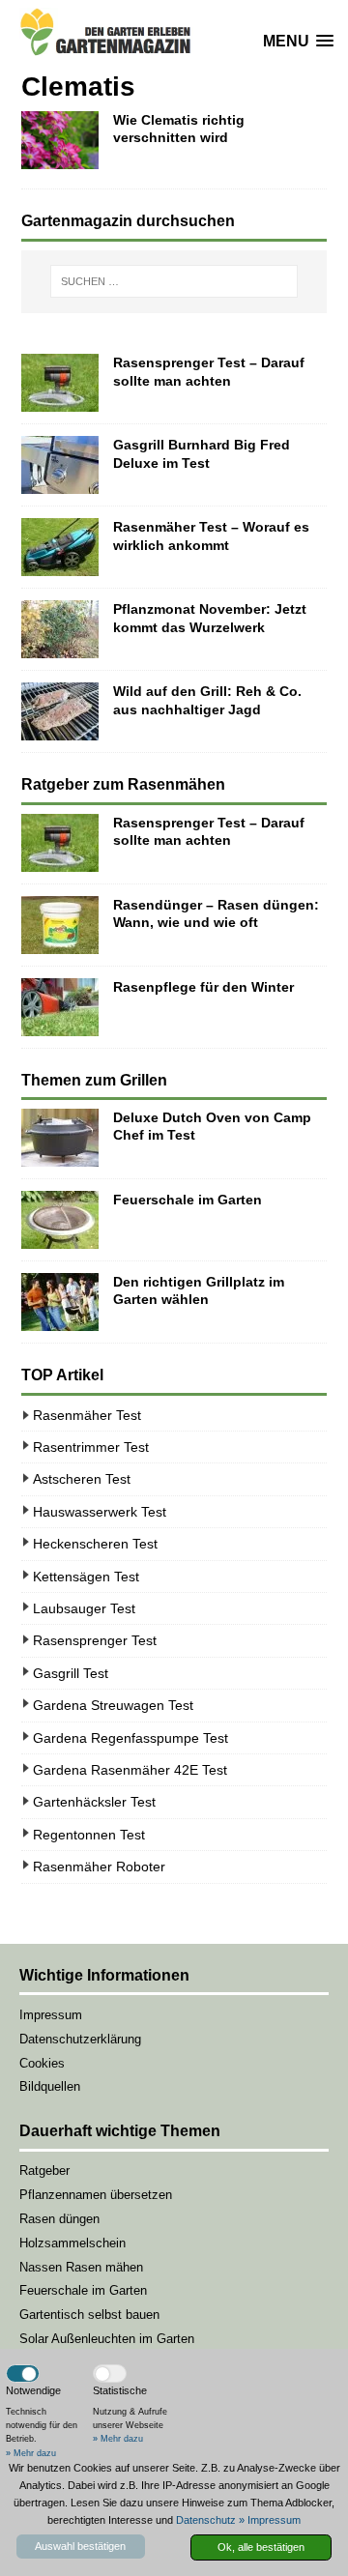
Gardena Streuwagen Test (113, 1705)
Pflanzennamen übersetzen (96, 2195)
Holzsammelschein (72, 2243)
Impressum (51, 2015)
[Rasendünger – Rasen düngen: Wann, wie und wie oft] (60, 925)
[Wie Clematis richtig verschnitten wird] (60, 140)
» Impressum (270, 2520)
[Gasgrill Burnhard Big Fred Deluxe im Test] (60, 465)
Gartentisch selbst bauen (89, 2315)
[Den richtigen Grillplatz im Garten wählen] (60, 1302)
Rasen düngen (59, 2219)
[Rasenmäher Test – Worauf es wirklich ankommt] (60, 547)
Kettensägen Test (86, 1577)
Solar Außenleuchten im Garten (107, 2339)
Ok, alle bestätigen (261, 2547)
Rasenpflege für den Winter (203, 987)
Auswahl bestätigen (80, 2546)
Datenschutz (206, 2520)
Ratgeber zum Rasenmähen (123, 784)
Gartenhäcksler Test (94, 1802)
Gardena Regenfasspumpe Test (130, 1738)
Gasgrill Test (71, 1673)
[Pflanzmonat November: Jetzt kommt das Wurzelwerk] (60, 629)
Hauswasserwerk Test (100, 1512)
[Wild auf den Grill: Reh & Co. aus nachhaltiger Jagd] (60, 711)
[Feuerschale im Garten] (60, 1220)
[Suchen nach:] (174, 281)
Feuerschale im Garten (188, 1200)
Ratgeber (44, 2171)
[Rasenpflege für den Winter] (60, 1007)
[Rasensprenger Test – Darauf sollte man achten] (60, 383)
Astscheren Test (82, 1479)
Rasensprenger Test (95, 1640)
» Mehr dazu (31, 2453)
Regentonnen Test (89, 1835)
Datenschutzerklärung (80, 2039)
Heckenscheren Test (95, 1544)
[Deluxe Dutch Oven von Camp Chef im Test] (60, 1138)
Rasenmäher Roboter (99, 1867)
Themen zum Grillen (94, 1080)
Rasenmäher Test (87, 1415)
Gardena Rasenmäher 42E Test (130, 1770)
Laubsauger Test (84, 1608)
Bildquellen (50, 2086)
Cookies (42, 2063)
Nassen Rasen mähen (81, 2267)
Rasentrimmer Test (91, 1447)
